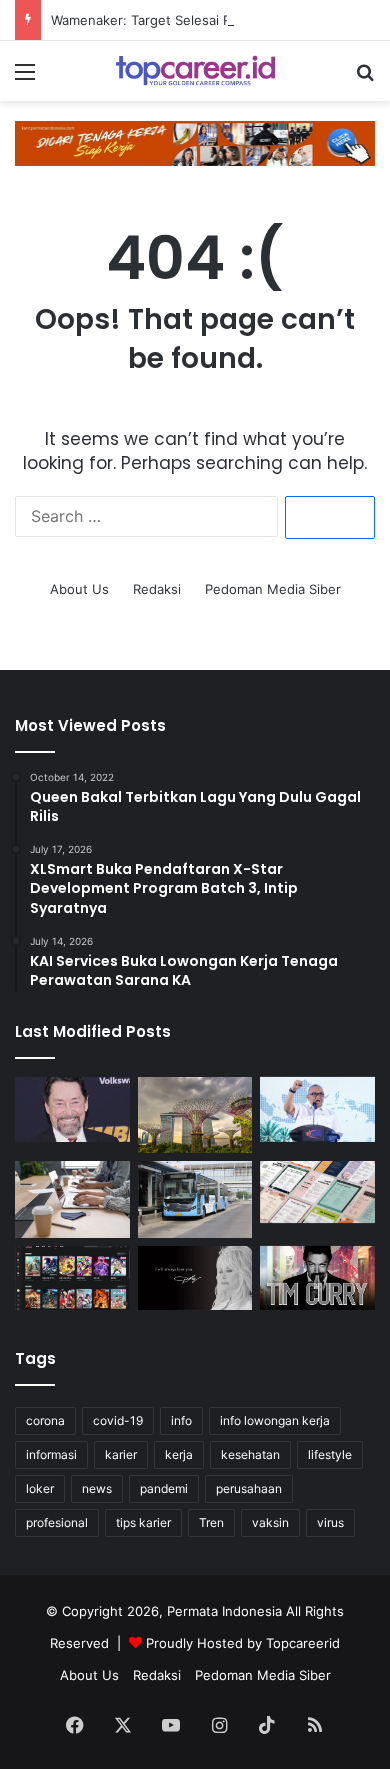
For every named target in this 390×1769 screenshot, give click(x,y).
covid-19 (118, 1420)
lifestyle (330, 1454)
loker (40, 1488)
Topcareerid (303, 1643)
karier (121, 1454)
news (97, 1488)
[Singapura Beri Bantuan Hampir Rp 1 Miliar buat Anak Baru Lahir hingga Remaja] (195, 1115)
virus (330, 1522)
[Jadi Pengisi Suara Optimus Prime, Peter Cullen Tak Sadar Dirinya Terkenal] (72, 1109)
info (181, 1420)
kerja (179, 1454)
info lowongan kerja (275, 1420)
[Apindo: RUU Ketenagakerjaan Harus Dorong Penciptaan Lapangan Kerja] (72, 1199)
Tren (211, 1522)
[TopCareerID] (195, 71)
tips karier (143, 1522)
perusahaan (249, 1488)
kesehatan (250, 1454)
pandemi (164, 1488)
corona (45, 1420)
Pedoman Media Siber (273, 589)
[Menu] (25, 78)
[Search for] (365, 78)
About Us (79, 589)
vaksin (270, 1522)
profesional (57, 1522)
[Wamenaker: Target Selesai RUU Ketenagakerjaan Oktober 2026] (317, 1109)
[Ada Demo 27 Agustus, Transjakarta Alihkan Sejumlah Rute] (195, 1199)
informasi (51, 1454)
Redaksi (157, 589)
